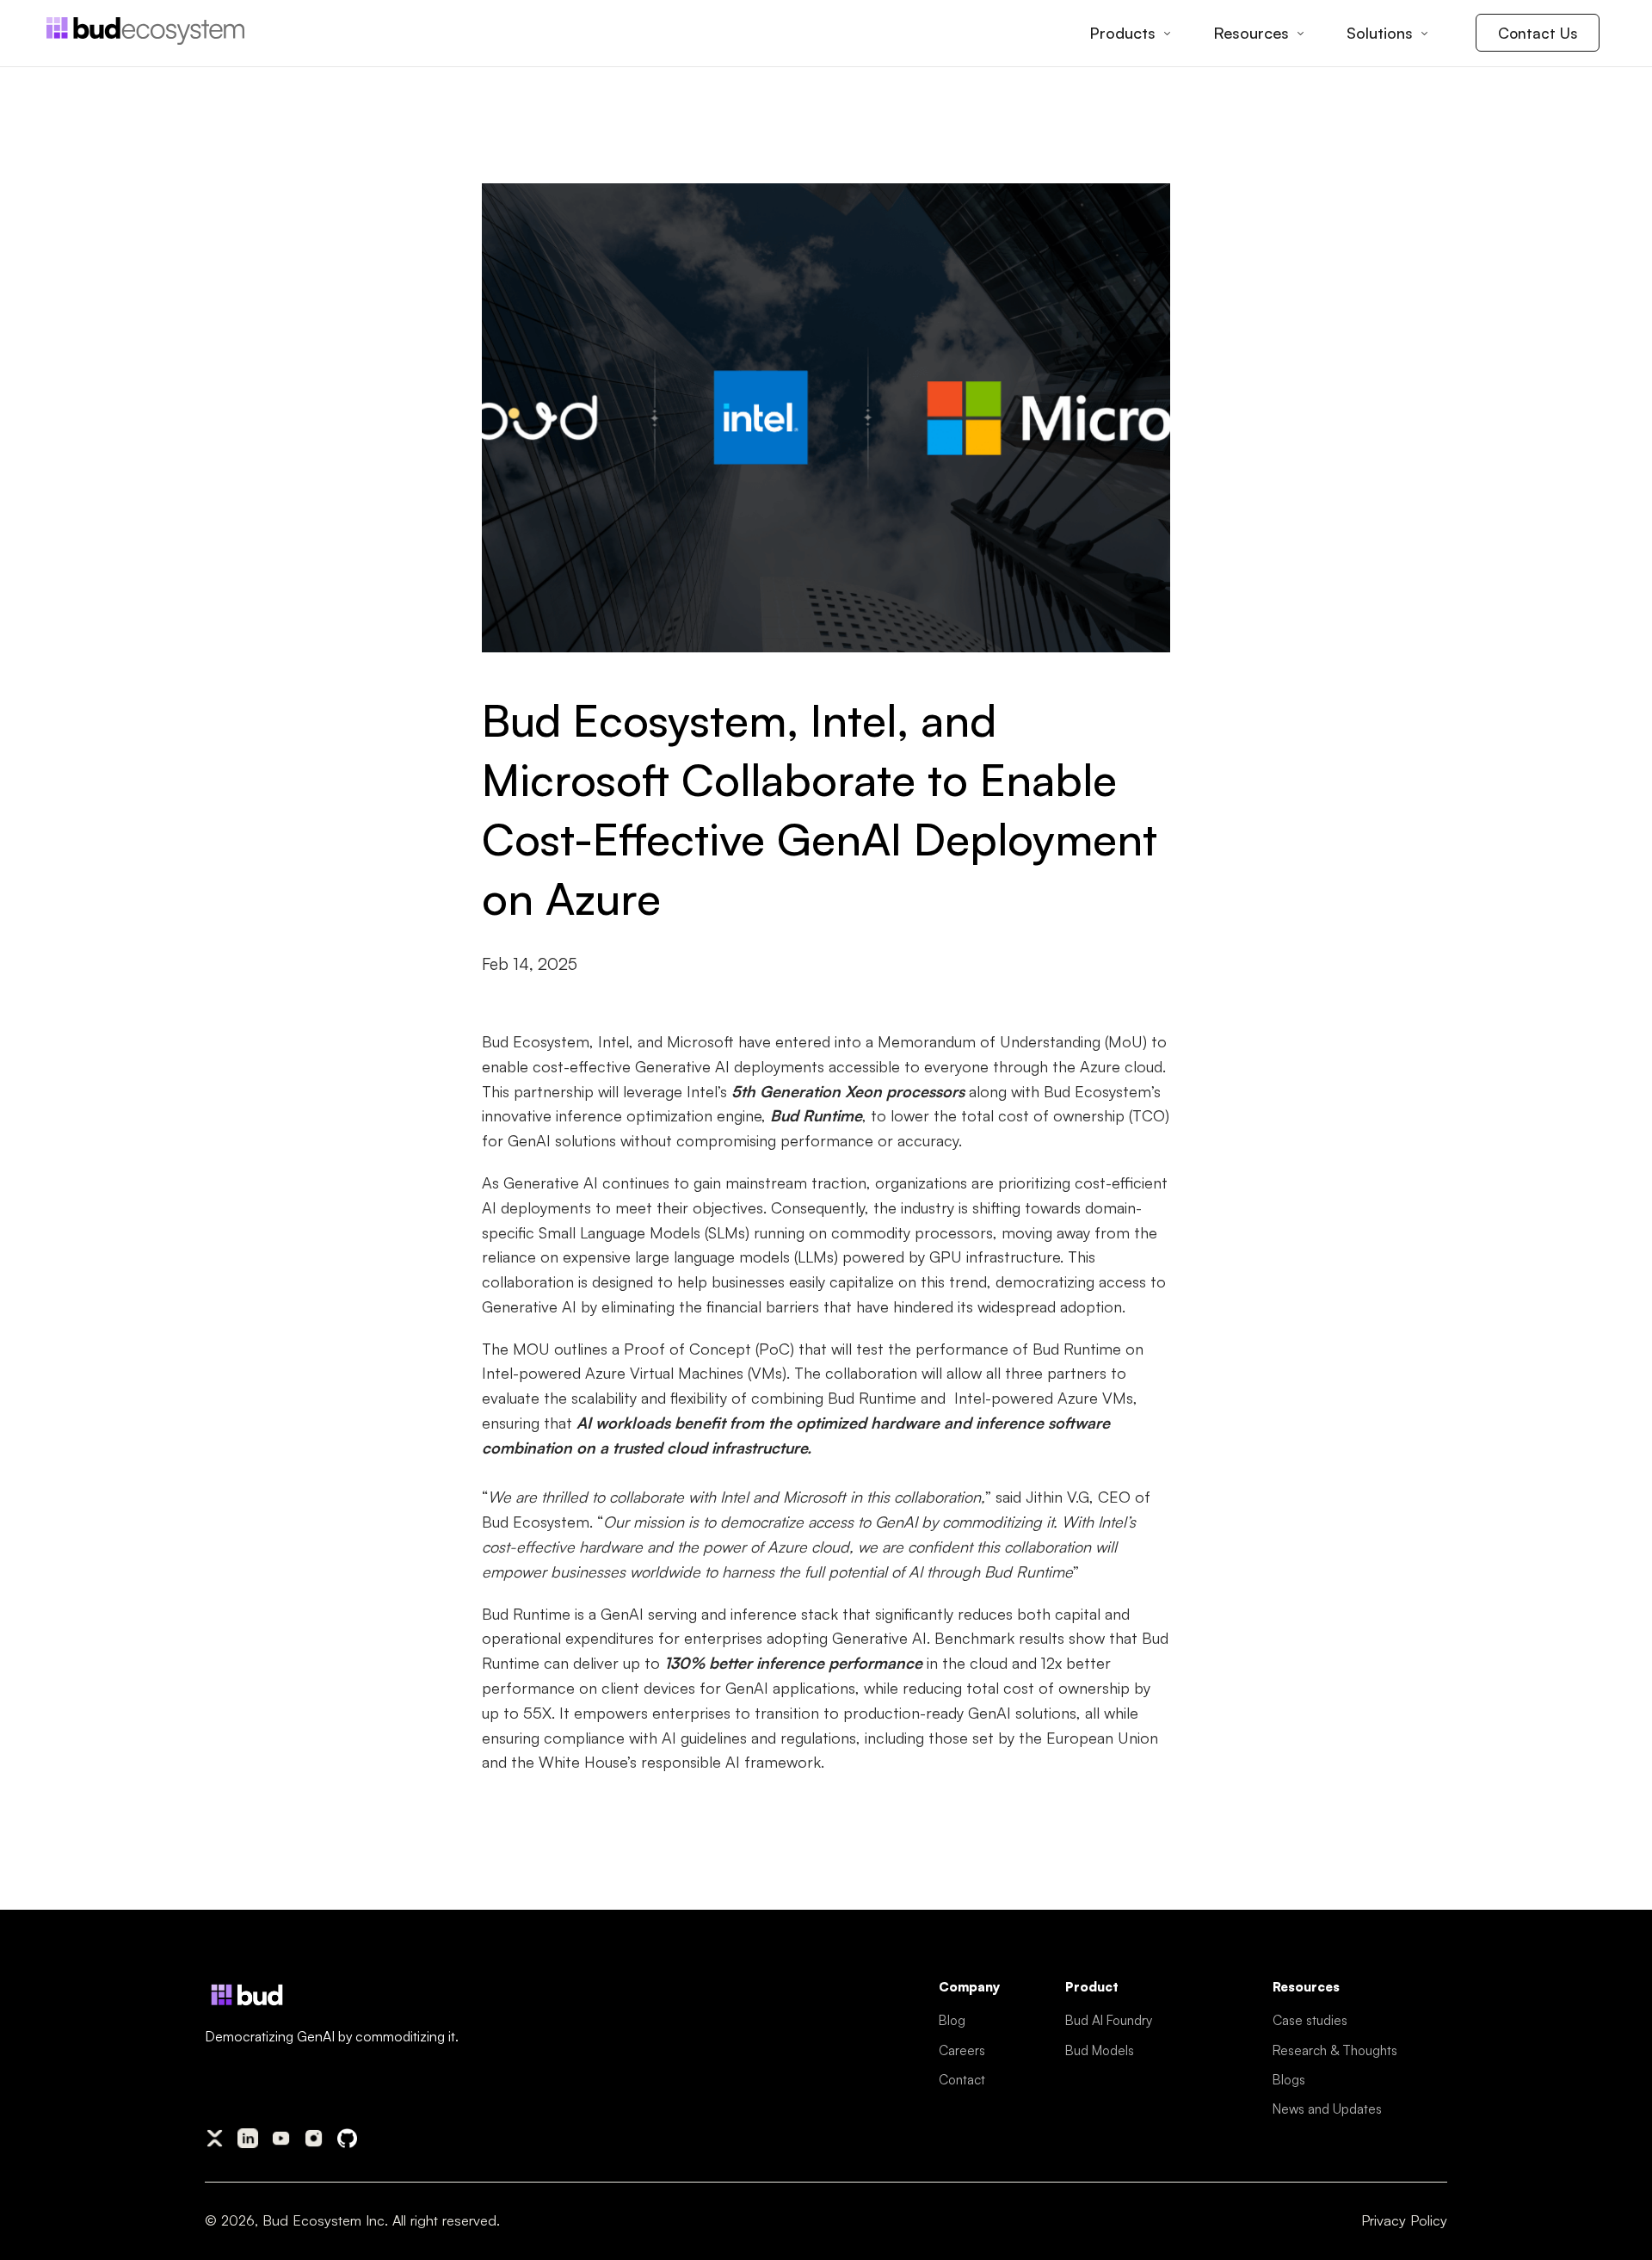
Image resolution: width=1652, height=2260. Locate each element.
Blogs (1289, 2079)
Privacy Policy (1404, 2220)
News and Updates (1327, 2109)
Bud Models (1100, 2050)
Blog (952, 2020)
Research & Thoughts (1335, 2050)
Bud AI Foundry (1109, 2020)
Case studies (1310, 2020)
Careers (962, 2050)
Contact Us (1538, 33)
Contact (962, 2079)
